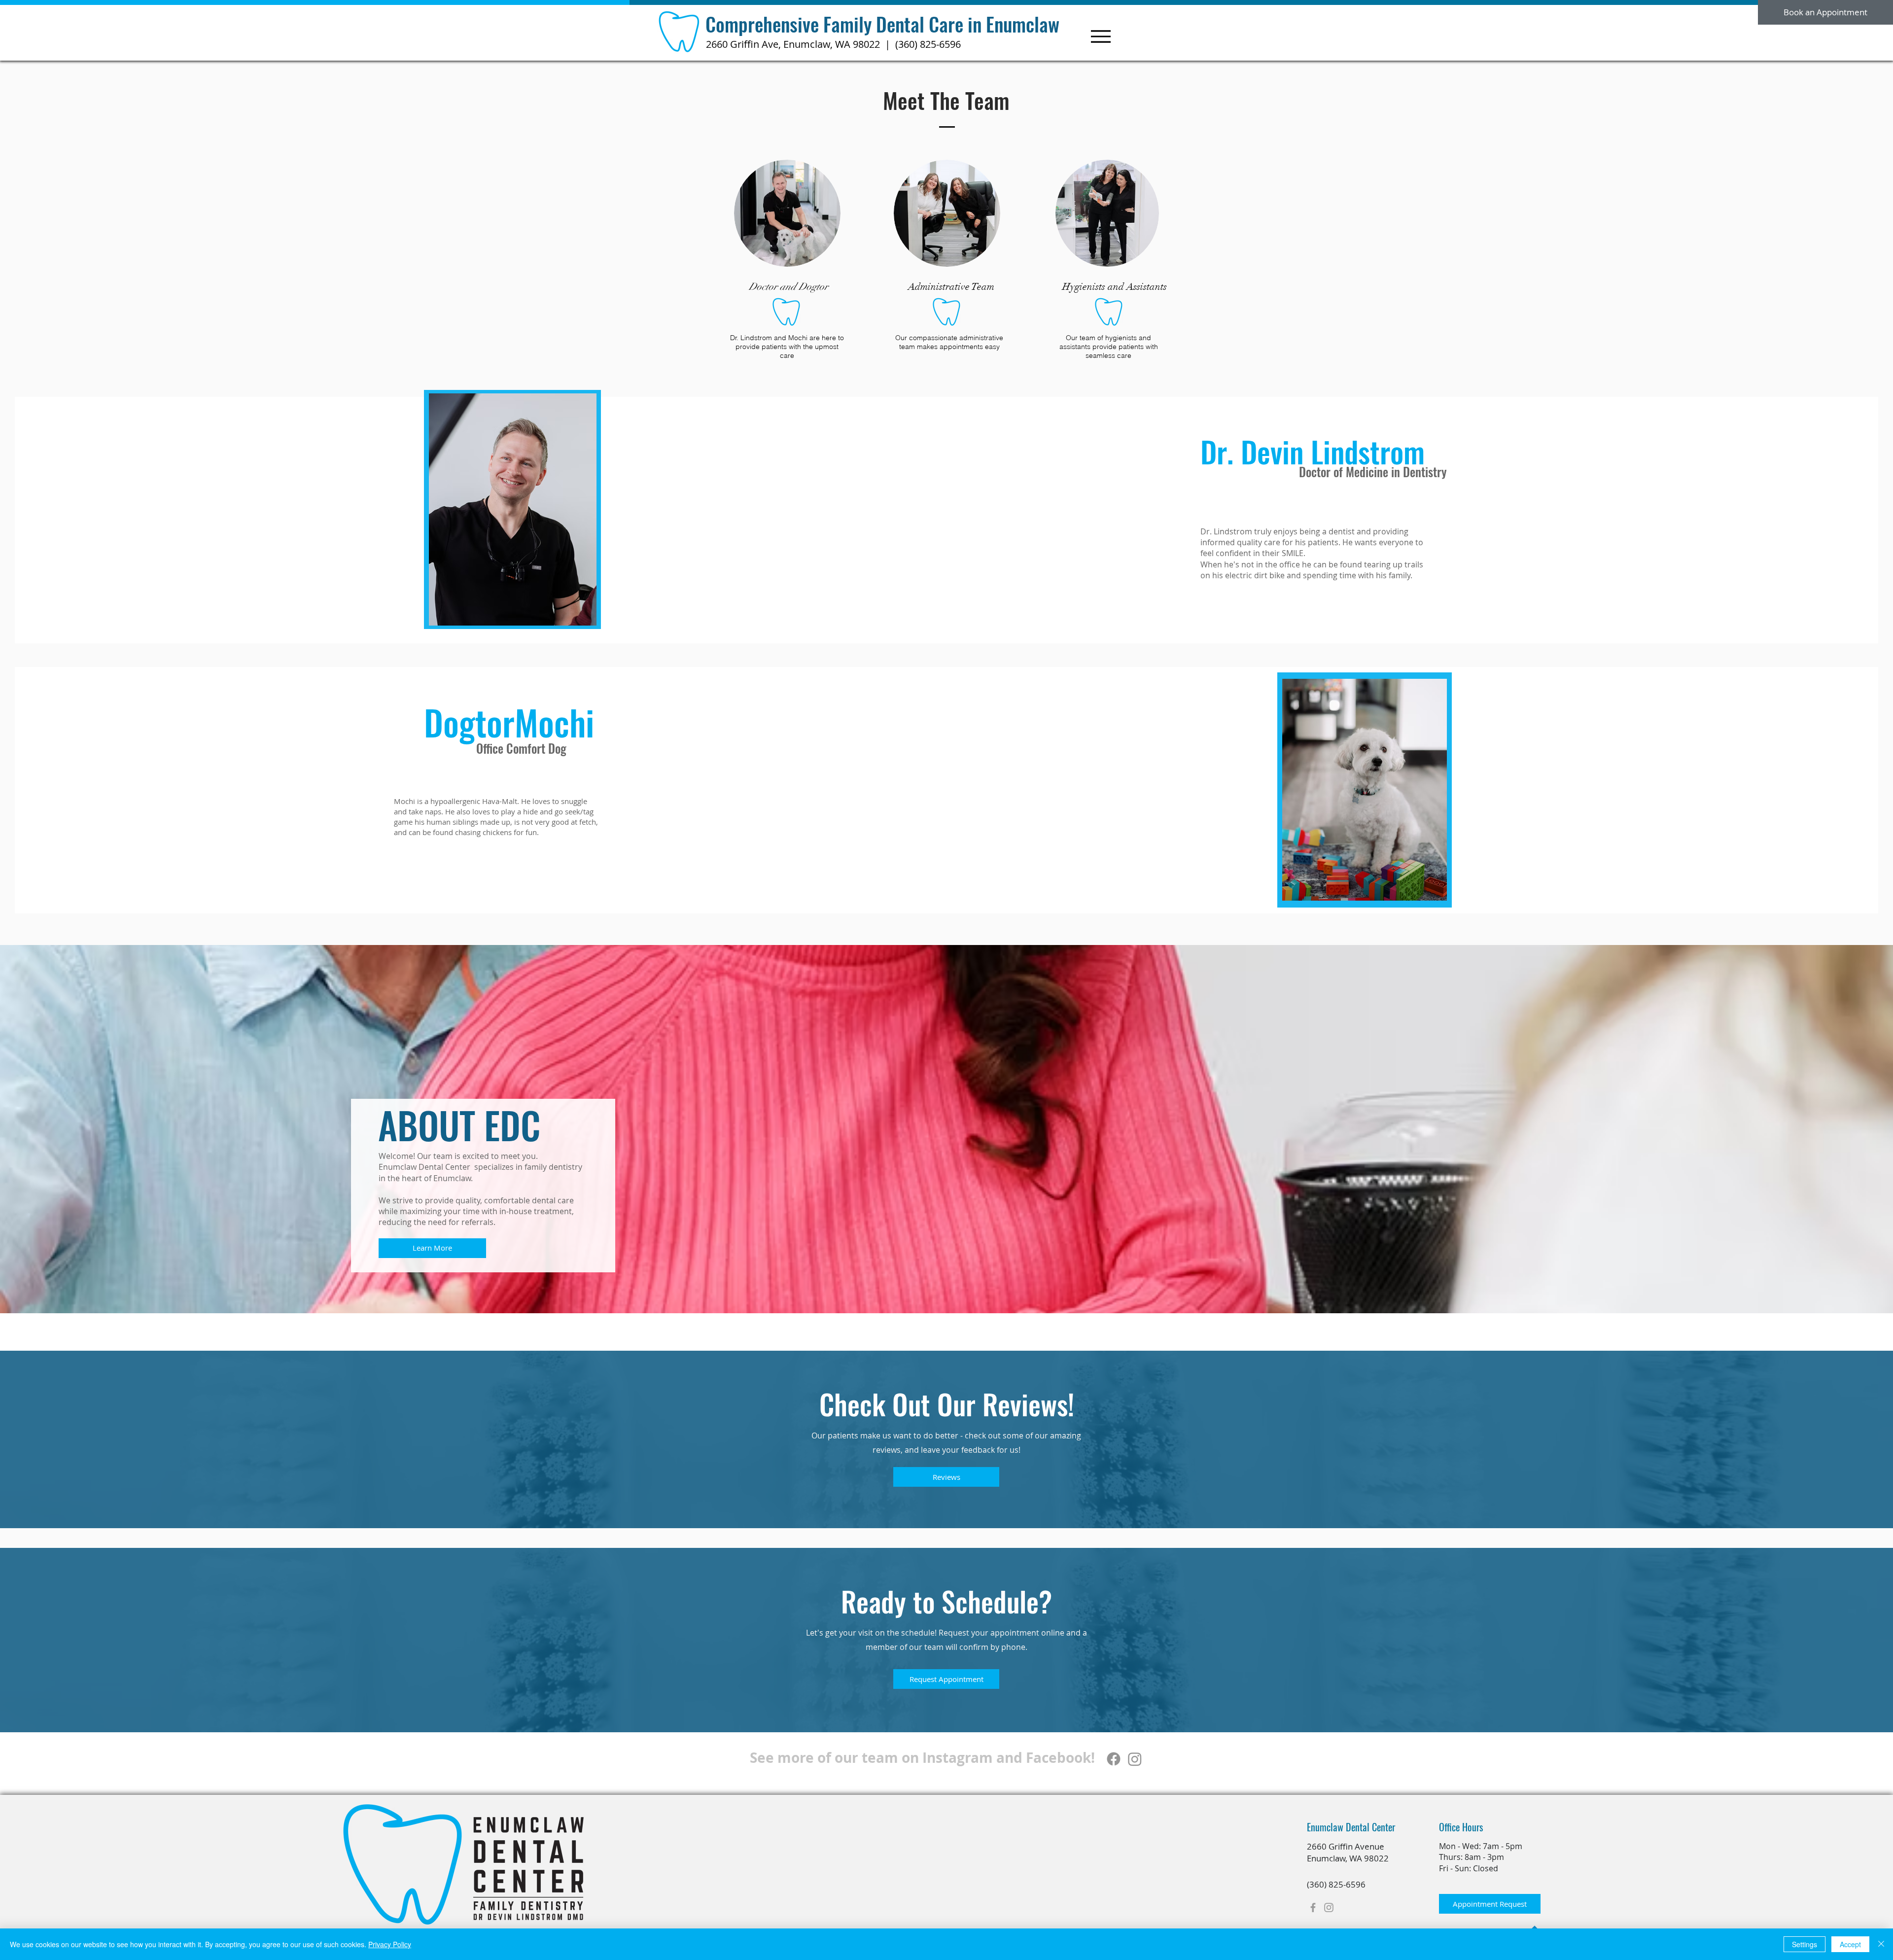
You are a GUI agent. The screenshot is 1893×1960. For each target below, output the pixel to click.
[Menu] (1101, 36)
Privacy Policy (390, 1944)
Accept (1850, 1944)
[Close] (1881, 1944)
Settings (1805, 1944)
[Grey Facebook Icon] (1313, 1907)
